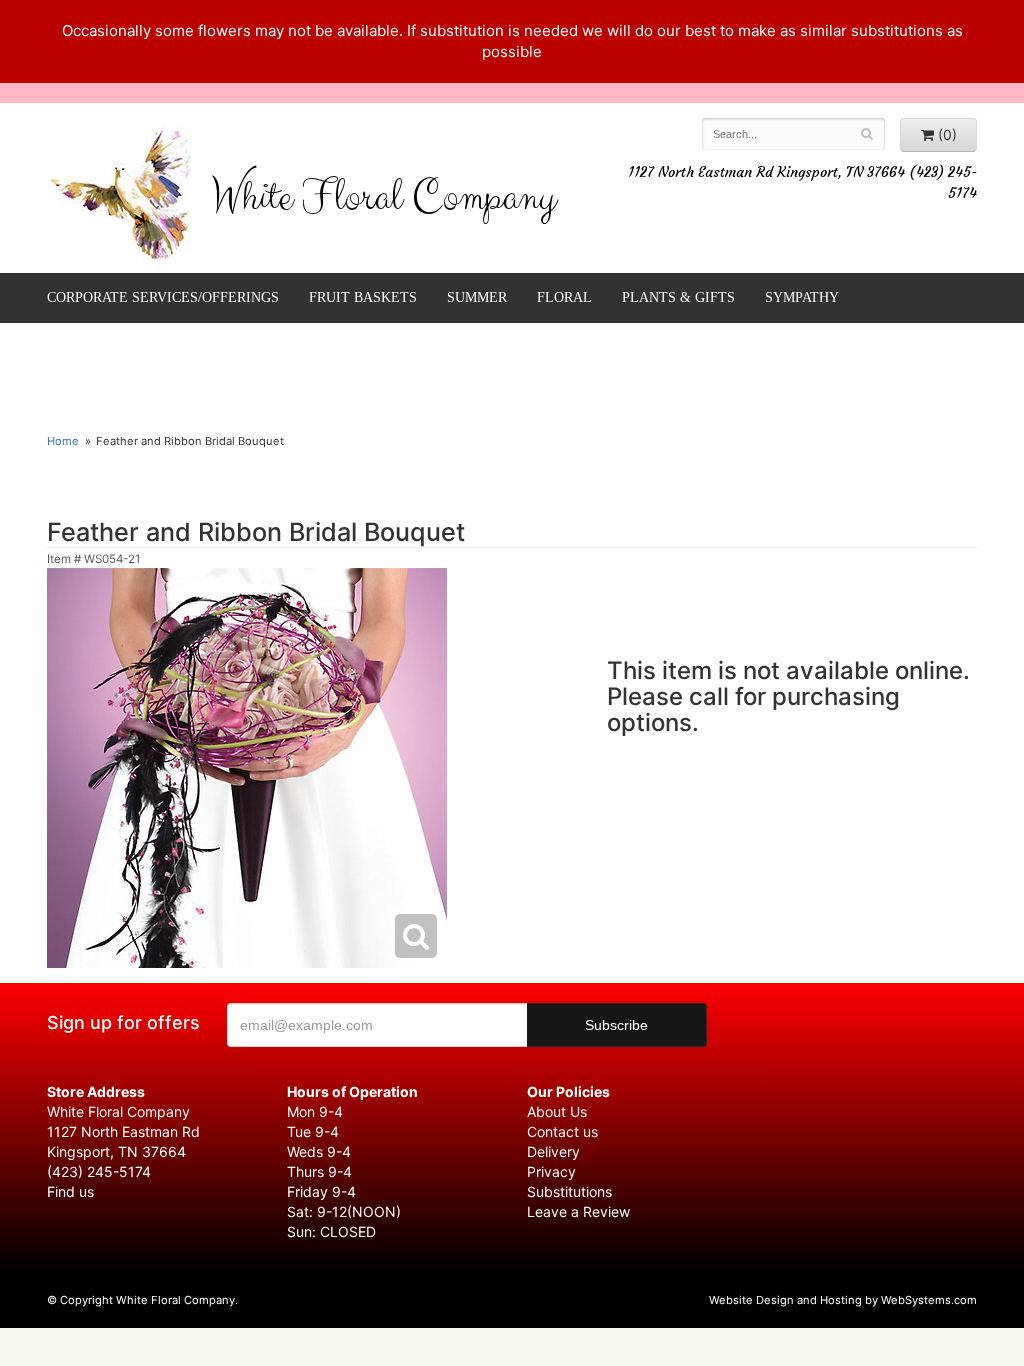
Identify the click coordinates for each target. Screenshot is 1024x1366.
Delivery (553, 1151)
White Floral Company (383, 202)
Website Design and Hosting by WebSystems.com (843, 1300)
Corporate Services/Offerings (163, 297)
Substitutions (569, 1191)
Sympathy (802, 297)
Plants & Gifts (678, 297)
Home (63, 441)
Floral (564, 297)
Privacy (551, 1171)
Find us (70, 1191)
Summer (477, 297)
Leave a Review (578, 1211)
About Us (557, 1111)
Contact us (562, 1131)
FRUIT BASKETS (363, 297)
